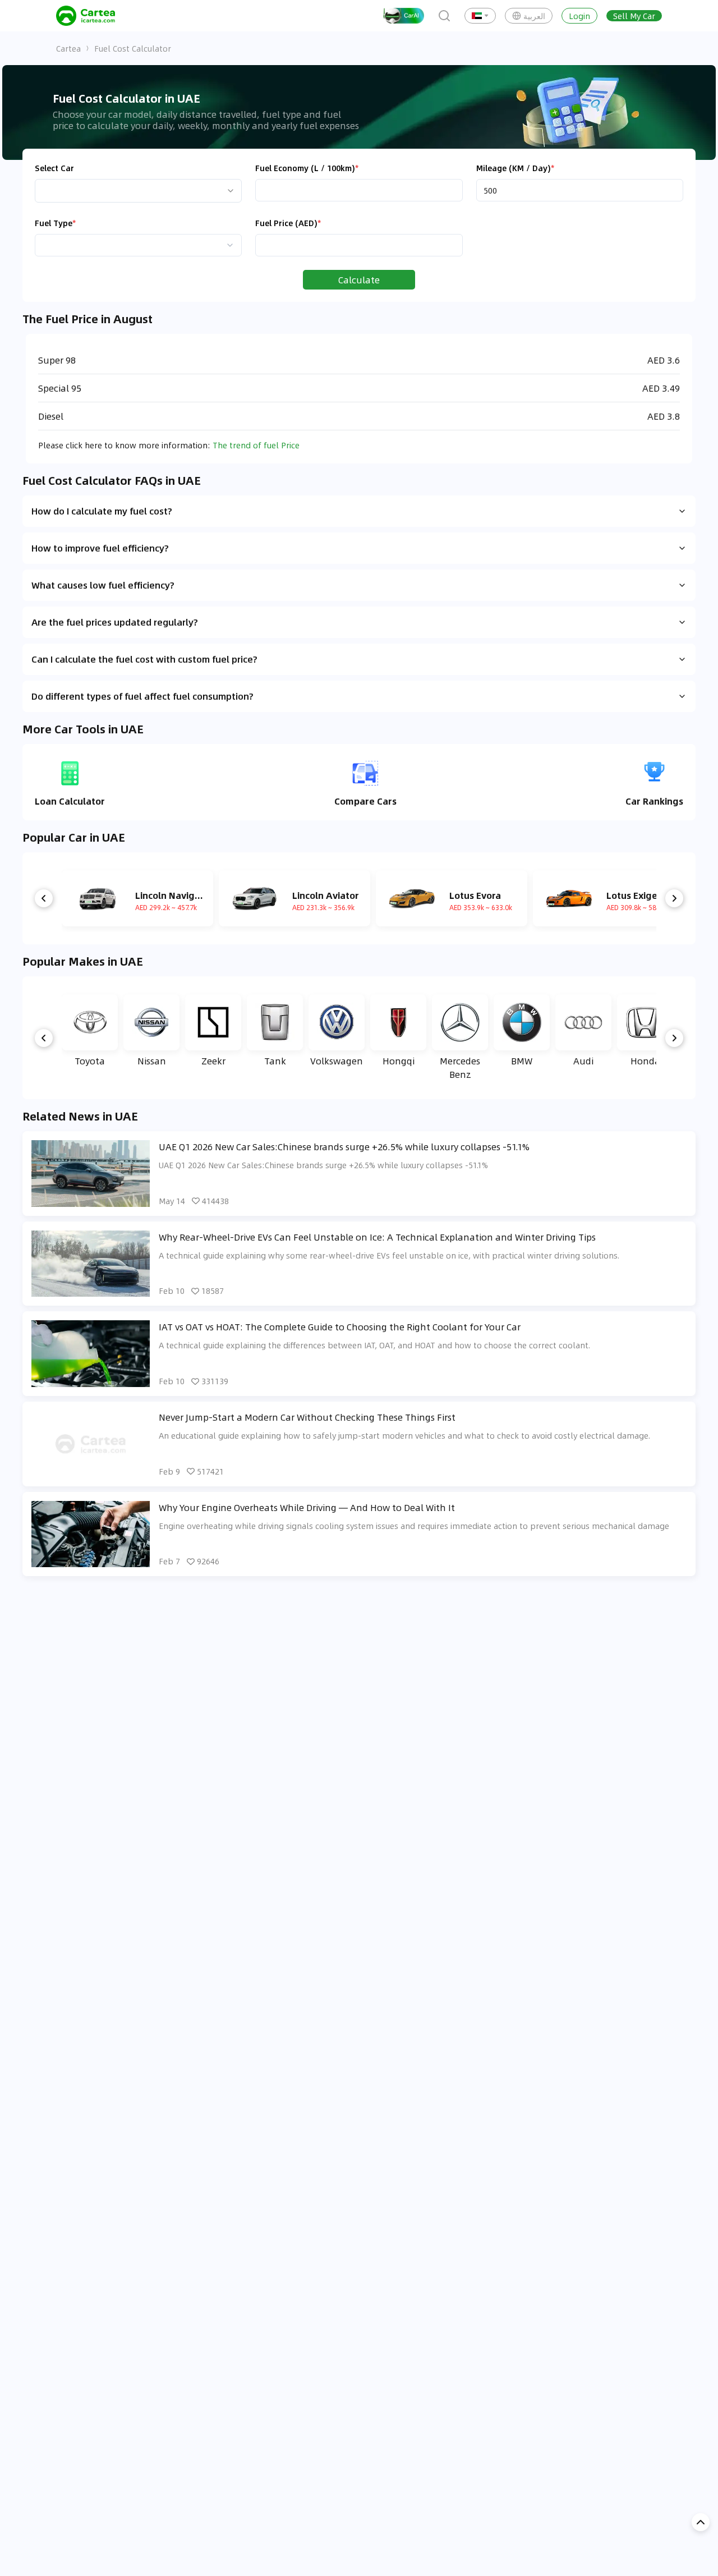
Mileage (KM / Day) (515, 168)
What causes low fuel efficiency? (103, 585)
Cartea (68, 48)
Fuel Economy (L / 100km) (307, 168)
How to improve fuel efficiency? (100, 548)
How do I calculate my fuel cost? (102, 511)
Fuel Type (55, 223)
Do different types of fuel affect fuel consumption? (142, 696)
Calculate (359, 280)
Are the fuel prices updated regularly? (115, 622)
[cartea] (86, 16)
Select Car (54, 168)
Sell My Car (634, 16)
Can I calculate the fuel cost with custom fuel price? (144, 659)
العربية (534, 16)
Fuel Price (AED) (288, 223)
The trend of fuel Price (256, 445)
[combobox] (138, 245)
